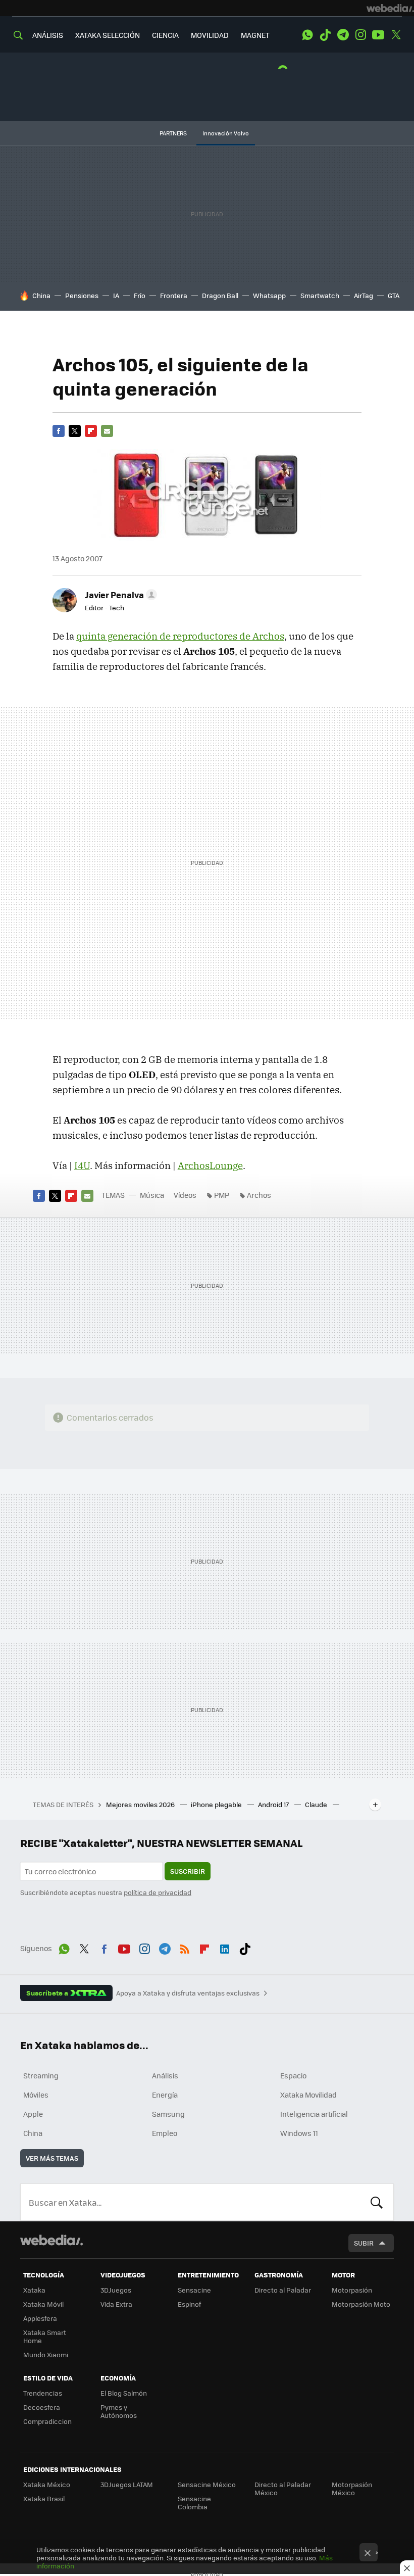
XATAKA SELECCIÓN (108, 35)
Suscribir (188, 1871)
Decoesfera (42, 2407)
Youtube (378, 35)
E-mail (107, 431)
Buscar (377, 2202)
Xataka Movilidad (308, 2095)
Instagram (360, 35)
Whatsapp (269, 295)
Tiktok (325, 35)
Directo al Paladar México (283, 2488)
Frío (140, 295)
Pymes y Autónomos (119, 2411)
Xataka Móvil (43, 2304)
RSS (185, 1947)
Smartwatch (320, 295)
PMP (222, 1195)
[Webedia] (390, 8)
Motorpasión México (352, 2488)
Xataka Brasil (44, 2498)
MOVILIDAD (210, 35)
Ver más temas (52, 2158)
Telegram (343, 35)
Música (152, 1195)
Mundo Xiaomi (46, 2354)
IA (116, 295)
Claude (317, 1804)
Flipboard (91, 431)
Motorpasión (352, 2290)
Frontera (174, 295)
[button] (119, 595)
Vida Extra (116, 2304)
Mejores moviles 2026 (141, 1804)
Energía (165, 2095)
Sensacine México (207, 2484)
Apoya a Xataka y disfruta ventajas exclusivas (188, 1993)
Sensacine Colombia (194, 2502)
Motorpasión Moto (361, 2304)
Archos (259, 1195)
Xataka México (47, 2484)
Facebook (59, 431)
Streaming (41, 2075)
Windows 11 (299, 2133)
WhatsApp (307, 35)
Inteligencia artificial (314, 2114)
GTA (394, 295)
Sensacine (194, 2290)
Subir (364, 2243)
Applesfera (40, 2318)
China (41, 295)
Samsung (168, 2114)
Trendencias (43, 2393)
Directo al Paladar (283, 2290)
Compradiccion (47, 2421)
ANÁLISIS (48, 35)
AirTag (364, 295)
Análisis (165, 2075)
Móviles (36, 2095)
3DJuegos (116, 2290)
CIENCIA (165, 35)
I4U (82, 1165)
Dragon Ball (220, 295)
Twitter (396, 35)
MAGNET (255, 35)
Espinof (189, 2304)
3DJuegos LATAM (127, 2484)
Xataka (34, 2290)
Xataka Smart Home (45, 2336)
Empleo (165, 2133)
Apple (33, 2114)
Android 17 (274, 1804)
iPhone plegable (217, 1804)
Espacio (293, 2075)
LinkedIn (225, 1947)
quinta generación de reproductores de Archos (180, 636)
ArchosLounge (210, 1165)
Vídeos (185, 1195)
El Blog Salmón (124, 2393)
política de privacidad (158, 1892)
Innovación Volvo (226, 133)
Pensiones (82, 295)
